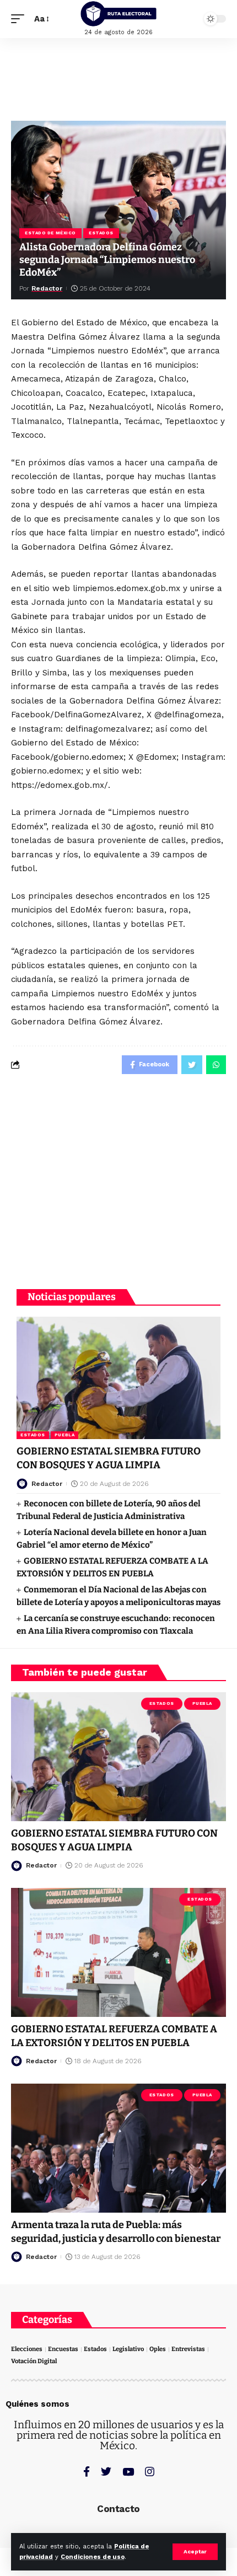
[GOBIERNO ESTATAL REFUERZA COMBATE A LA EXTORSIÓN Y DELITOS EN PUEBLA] (118, 1952)
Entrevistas (188, 2349)
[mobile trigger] (20, 19)
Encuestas (63, 2349)
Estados (101, 233)
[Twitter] (106, 2472)
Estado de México (50, 233)
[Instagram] (150, 2472)
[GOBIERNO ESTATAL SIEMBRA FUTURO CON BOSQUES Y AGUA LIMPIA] (118, 1378)
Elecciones (27, 2349)
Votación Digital (34, 2361)
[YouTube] (128, 2472)
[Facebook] (87, 2472)
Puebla (64, 1435)
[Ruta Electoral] (118, 14)
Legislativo (128, 2349)
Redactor (47, 288)
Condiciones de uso (93, 2557)
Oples (158, 2349)
